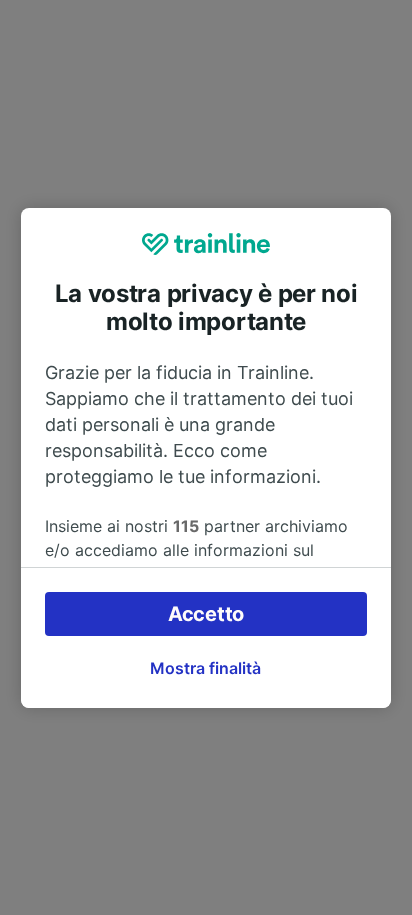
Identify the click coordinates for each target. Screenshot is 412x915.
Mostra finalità (205, 668)
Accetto (206, 614)
